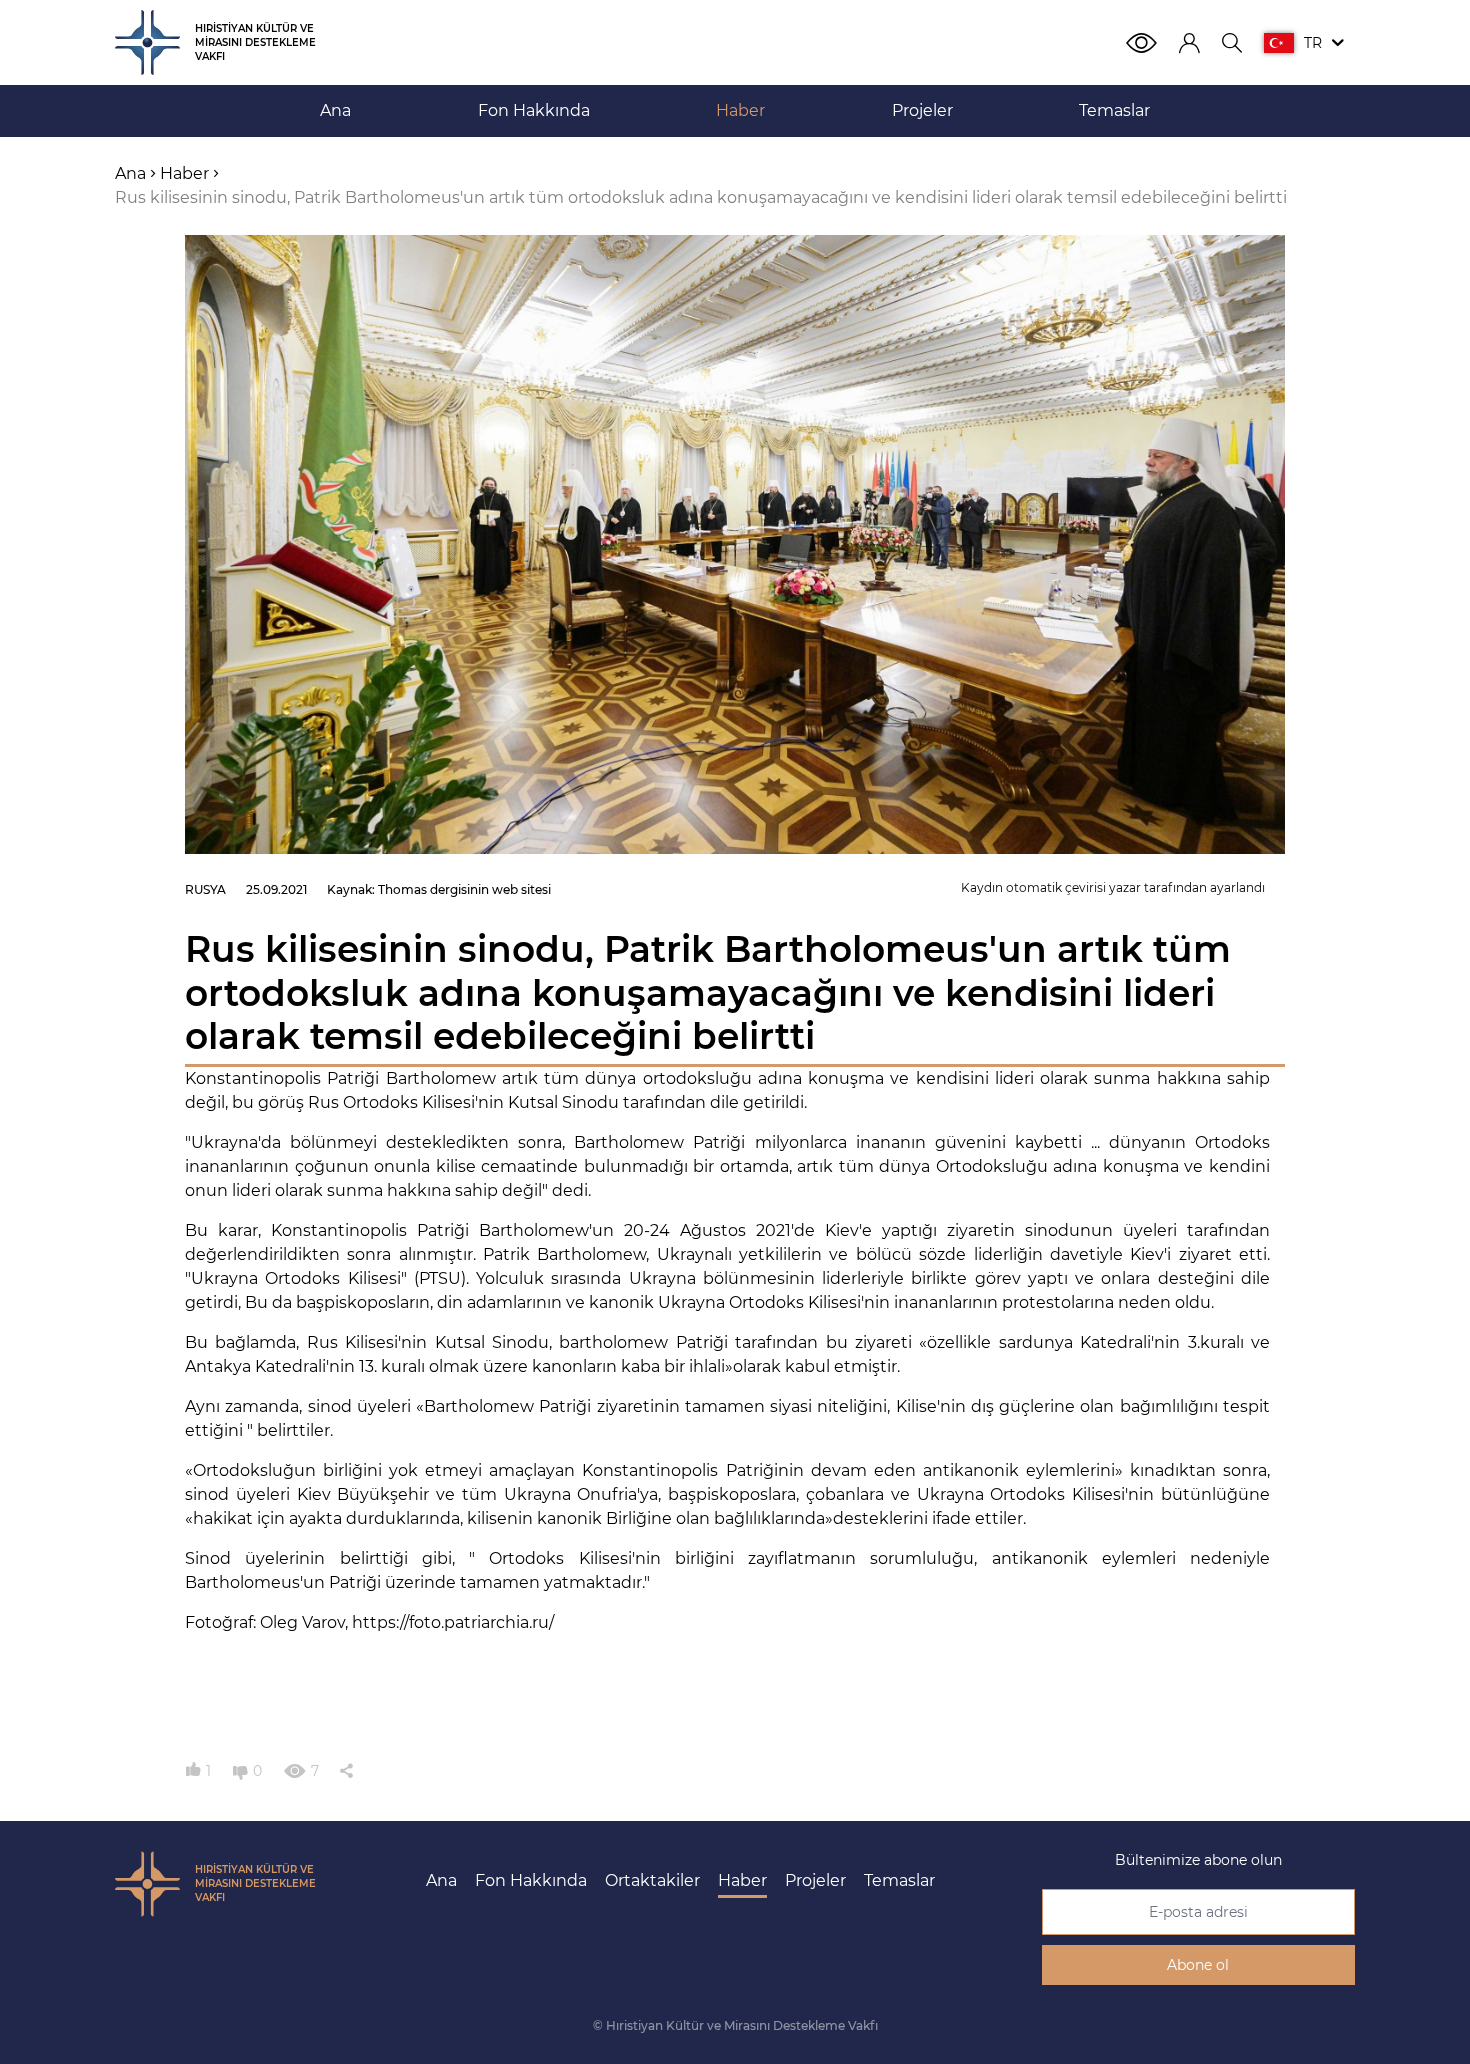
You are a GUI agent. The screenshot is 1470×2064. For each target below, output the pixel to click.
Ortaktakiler (652, 1880)
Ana (441, 1880)
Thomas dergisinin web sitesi (464, 889)
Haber (742, 1880)
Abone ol (1198, 1965)
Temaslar (899, 1880)
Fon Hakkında (531, 1880)
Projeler (815, 1880)
